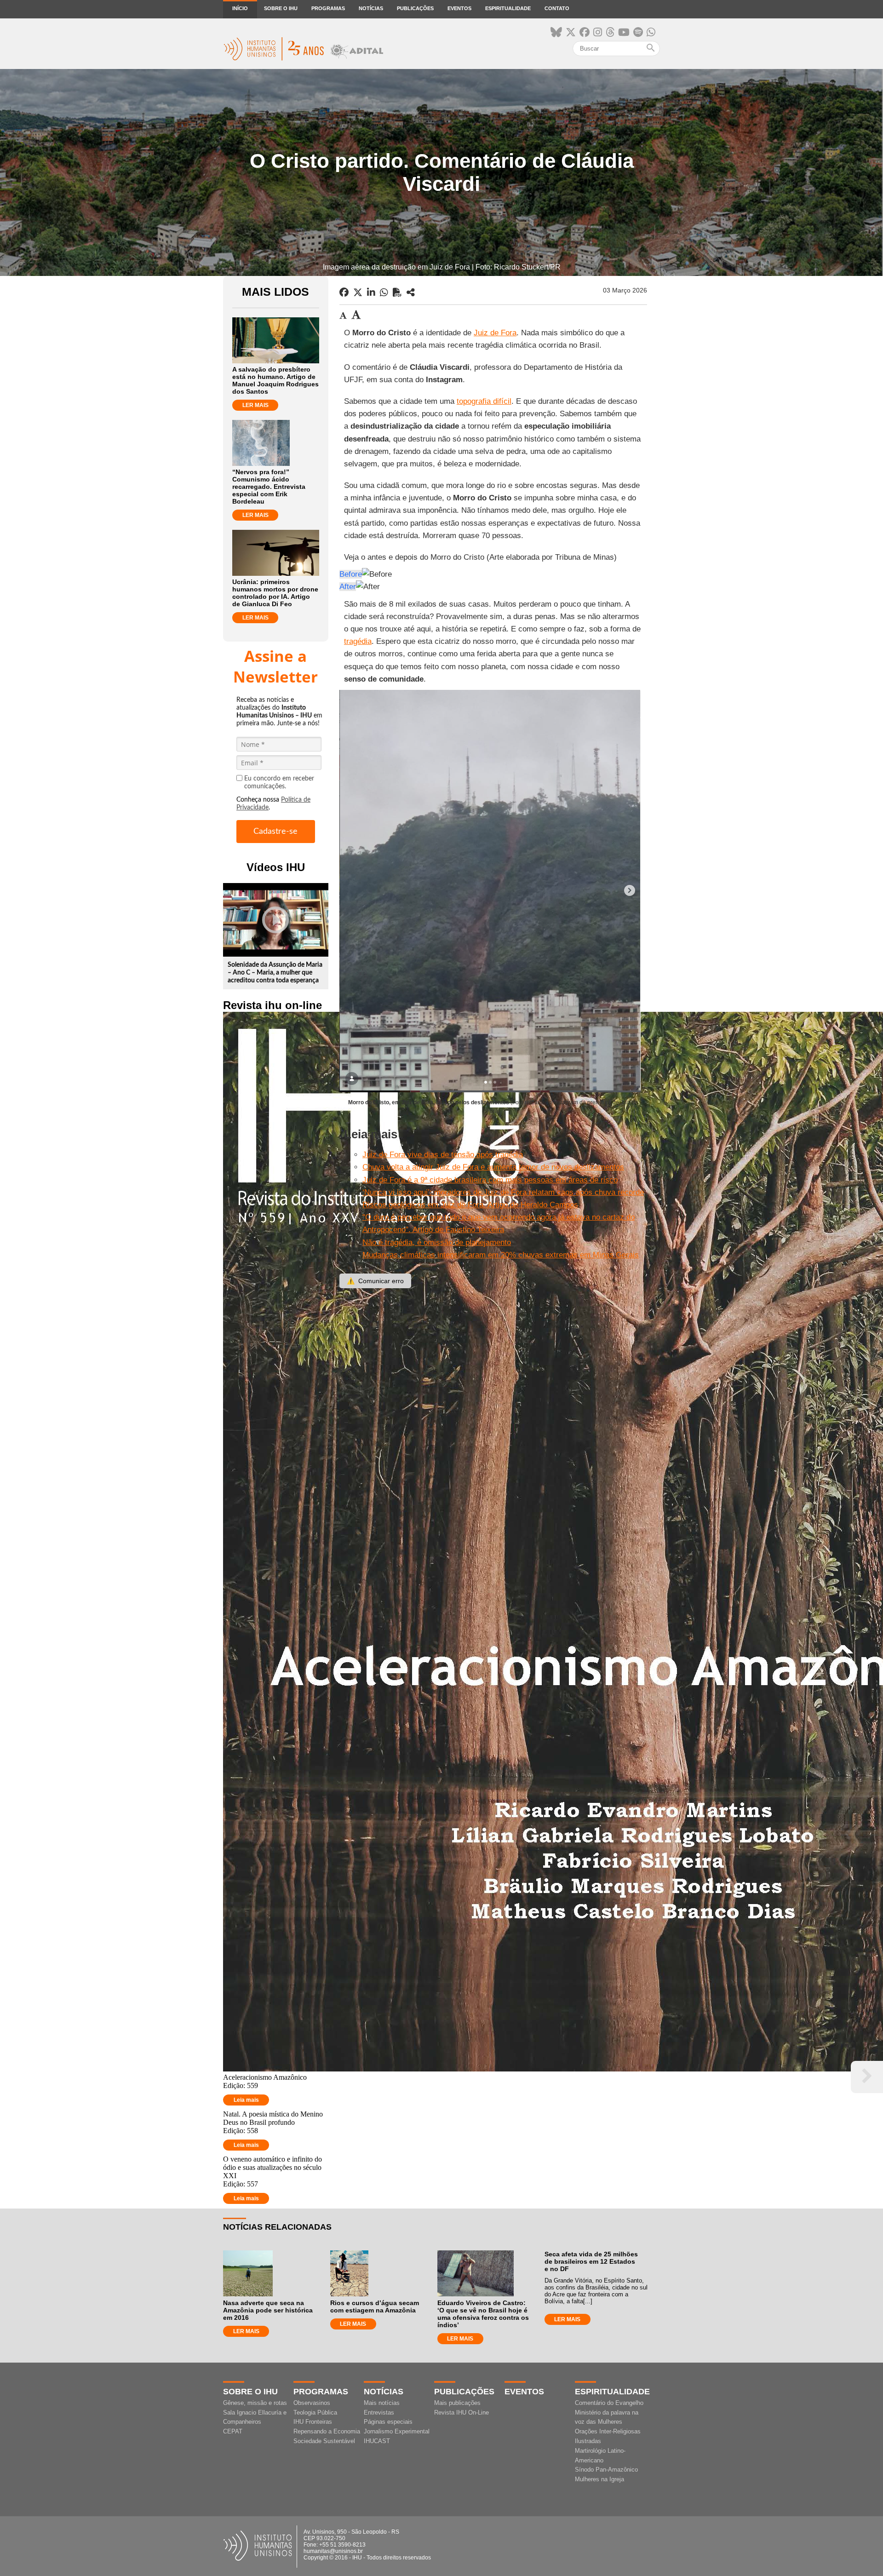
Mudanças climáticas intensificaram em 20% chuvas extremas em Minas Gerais (501, 1255)
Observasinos (312, 2403)
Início (240, 8)
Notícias (371, 8)
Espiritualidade (508, 8)
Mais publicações (457, 2403)
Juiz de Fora (495, 333)
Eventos (459, 8)
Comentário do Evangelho (609, 2403)
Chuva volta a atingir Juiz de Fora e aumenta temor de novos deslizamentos (493, 1167)
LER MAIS (255, 405)
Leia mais (246, 2100)
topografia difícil (484, 401)
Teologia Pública (315, 2412)
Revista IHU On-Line (462, 2412)
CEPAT (233, 2431)
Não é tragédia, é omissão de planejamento (437, 1242)
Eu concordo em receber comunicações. (279, 783)
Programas (328, 8)
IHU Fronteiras (313, 2422)
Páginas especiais (388, 2422)
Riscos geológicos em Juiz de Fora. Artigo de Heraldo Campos (470, 1205)
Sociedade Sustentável (324, 2441)
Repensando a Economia (327, 2431)
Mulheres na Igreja (599, 2479)
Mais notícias (382, 2403)
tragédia (358, 641)
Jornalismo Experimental (397, 2431)
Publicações (415, 8)
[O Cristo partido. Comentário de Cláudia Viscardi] (411, 293)
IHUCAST (377, 2441)
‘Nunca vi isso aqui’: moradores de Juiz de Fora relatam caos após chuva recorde (503, 1192)
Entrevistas (379, 2412)
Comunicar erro (375, 1281)
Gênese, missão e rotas (255, 2403)
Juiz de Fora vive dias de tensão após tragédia (443, 1155)
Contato (557, 8)
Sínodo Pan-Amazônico (606, 2470)
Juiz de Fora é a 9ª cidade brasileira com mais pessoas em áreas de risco (490, 1180)
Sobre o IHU (281, 8)
